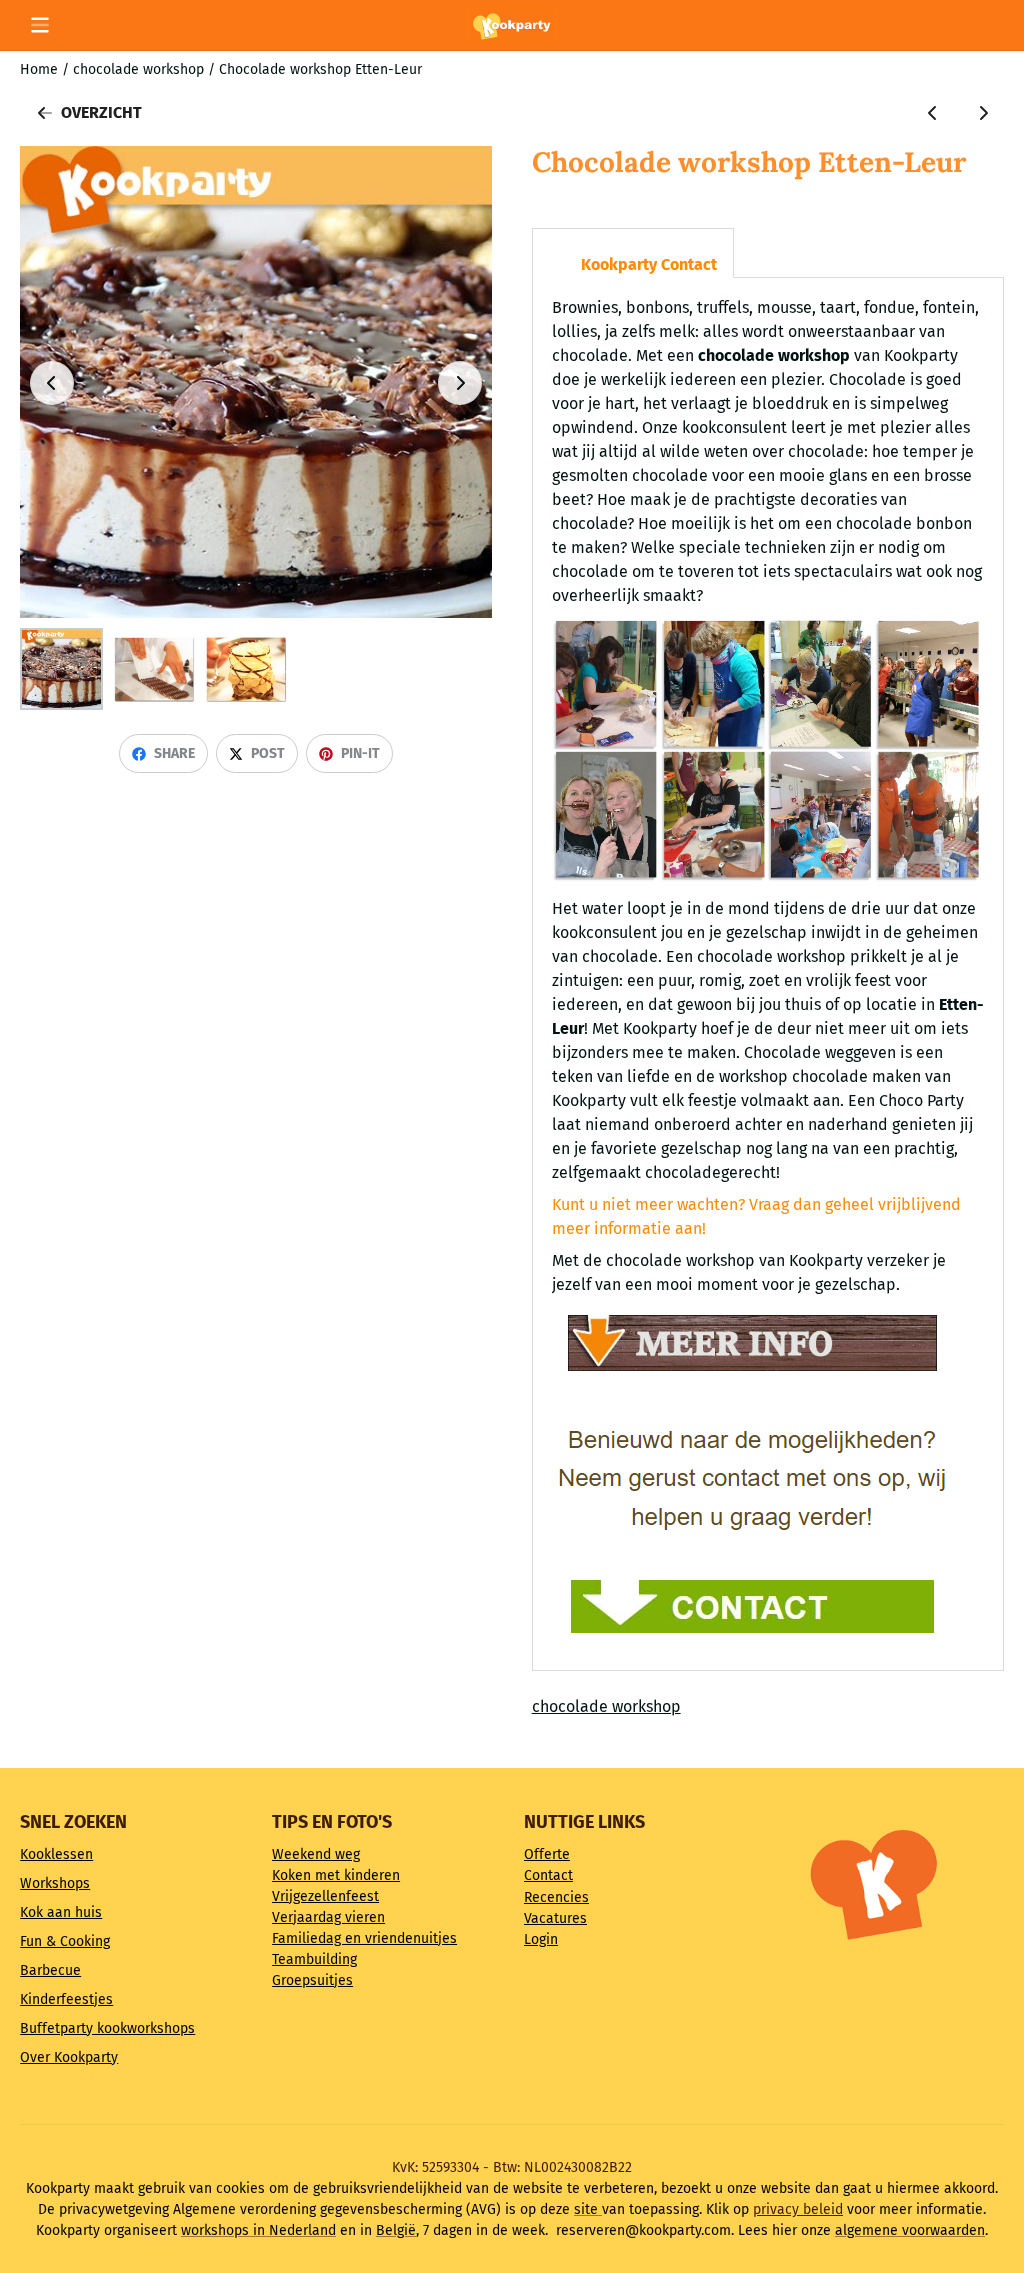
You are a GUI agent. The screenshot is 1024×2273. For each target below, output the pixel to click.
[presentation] (549, 238)
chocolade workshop (606, 1706)
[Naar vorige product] (933, 113)
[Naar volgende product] (983, 113)
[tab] (633, 253)
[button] (40, 25)
